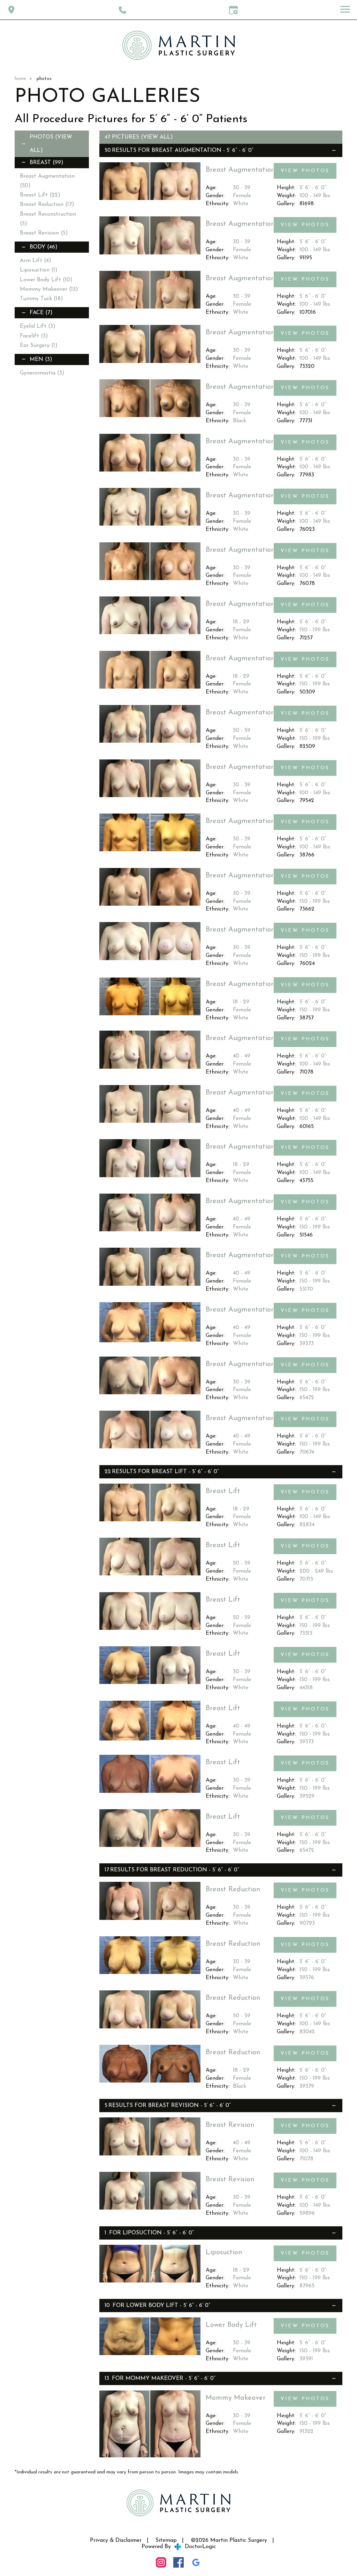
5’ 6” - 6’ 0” (313, 188)
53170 (306, 1289)
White (241, 204)
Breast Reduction (47, 205)
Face (41, 313)
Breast (47, 163)
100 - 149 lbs (315, 196)
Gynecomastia (42, 373)
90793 (307, 1923)
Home (20, 79)
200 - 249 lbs (316, 1571)
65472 (307, 1398)
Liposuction (39, 270)
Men (41, 359)
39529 (307, 1796)
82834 (307, 1525)
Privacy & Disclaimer (116, 2540)
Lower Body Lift (46, 280)
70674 (307, 1452)
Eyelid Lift (38, 326)
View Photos (305, 171)
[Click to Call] (123, 10)
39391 (306, 2359)
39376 (307, 1978)
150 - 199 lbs (315, 630)
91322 (306, 2432)
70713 (306, 1579)
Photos (41, 137)
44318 (306, 1688)
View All (157, 137)
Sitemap (166, 2540)
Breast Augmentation (187, 150)
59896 (307, 2213)
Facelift (34, 336)
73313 (306, 1633)
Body (44, 247)
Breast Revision (44, 233)
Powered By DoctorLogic (179, 2547)
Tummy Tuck (41, 299)
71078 (306, 2159)
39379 (307, 2086)
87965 (307, 2286)
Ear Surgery (39, 346)
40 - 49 (242, 1056)
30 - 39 (242, 188)
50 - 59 (242, 730)
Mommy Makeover (49, 289)
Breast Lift (40, 195)
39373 (307, 1344)
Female (242, 196)
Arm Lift (36, 261)
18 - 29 (241, 622)
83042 (307, 2032)
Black (240, 421)
